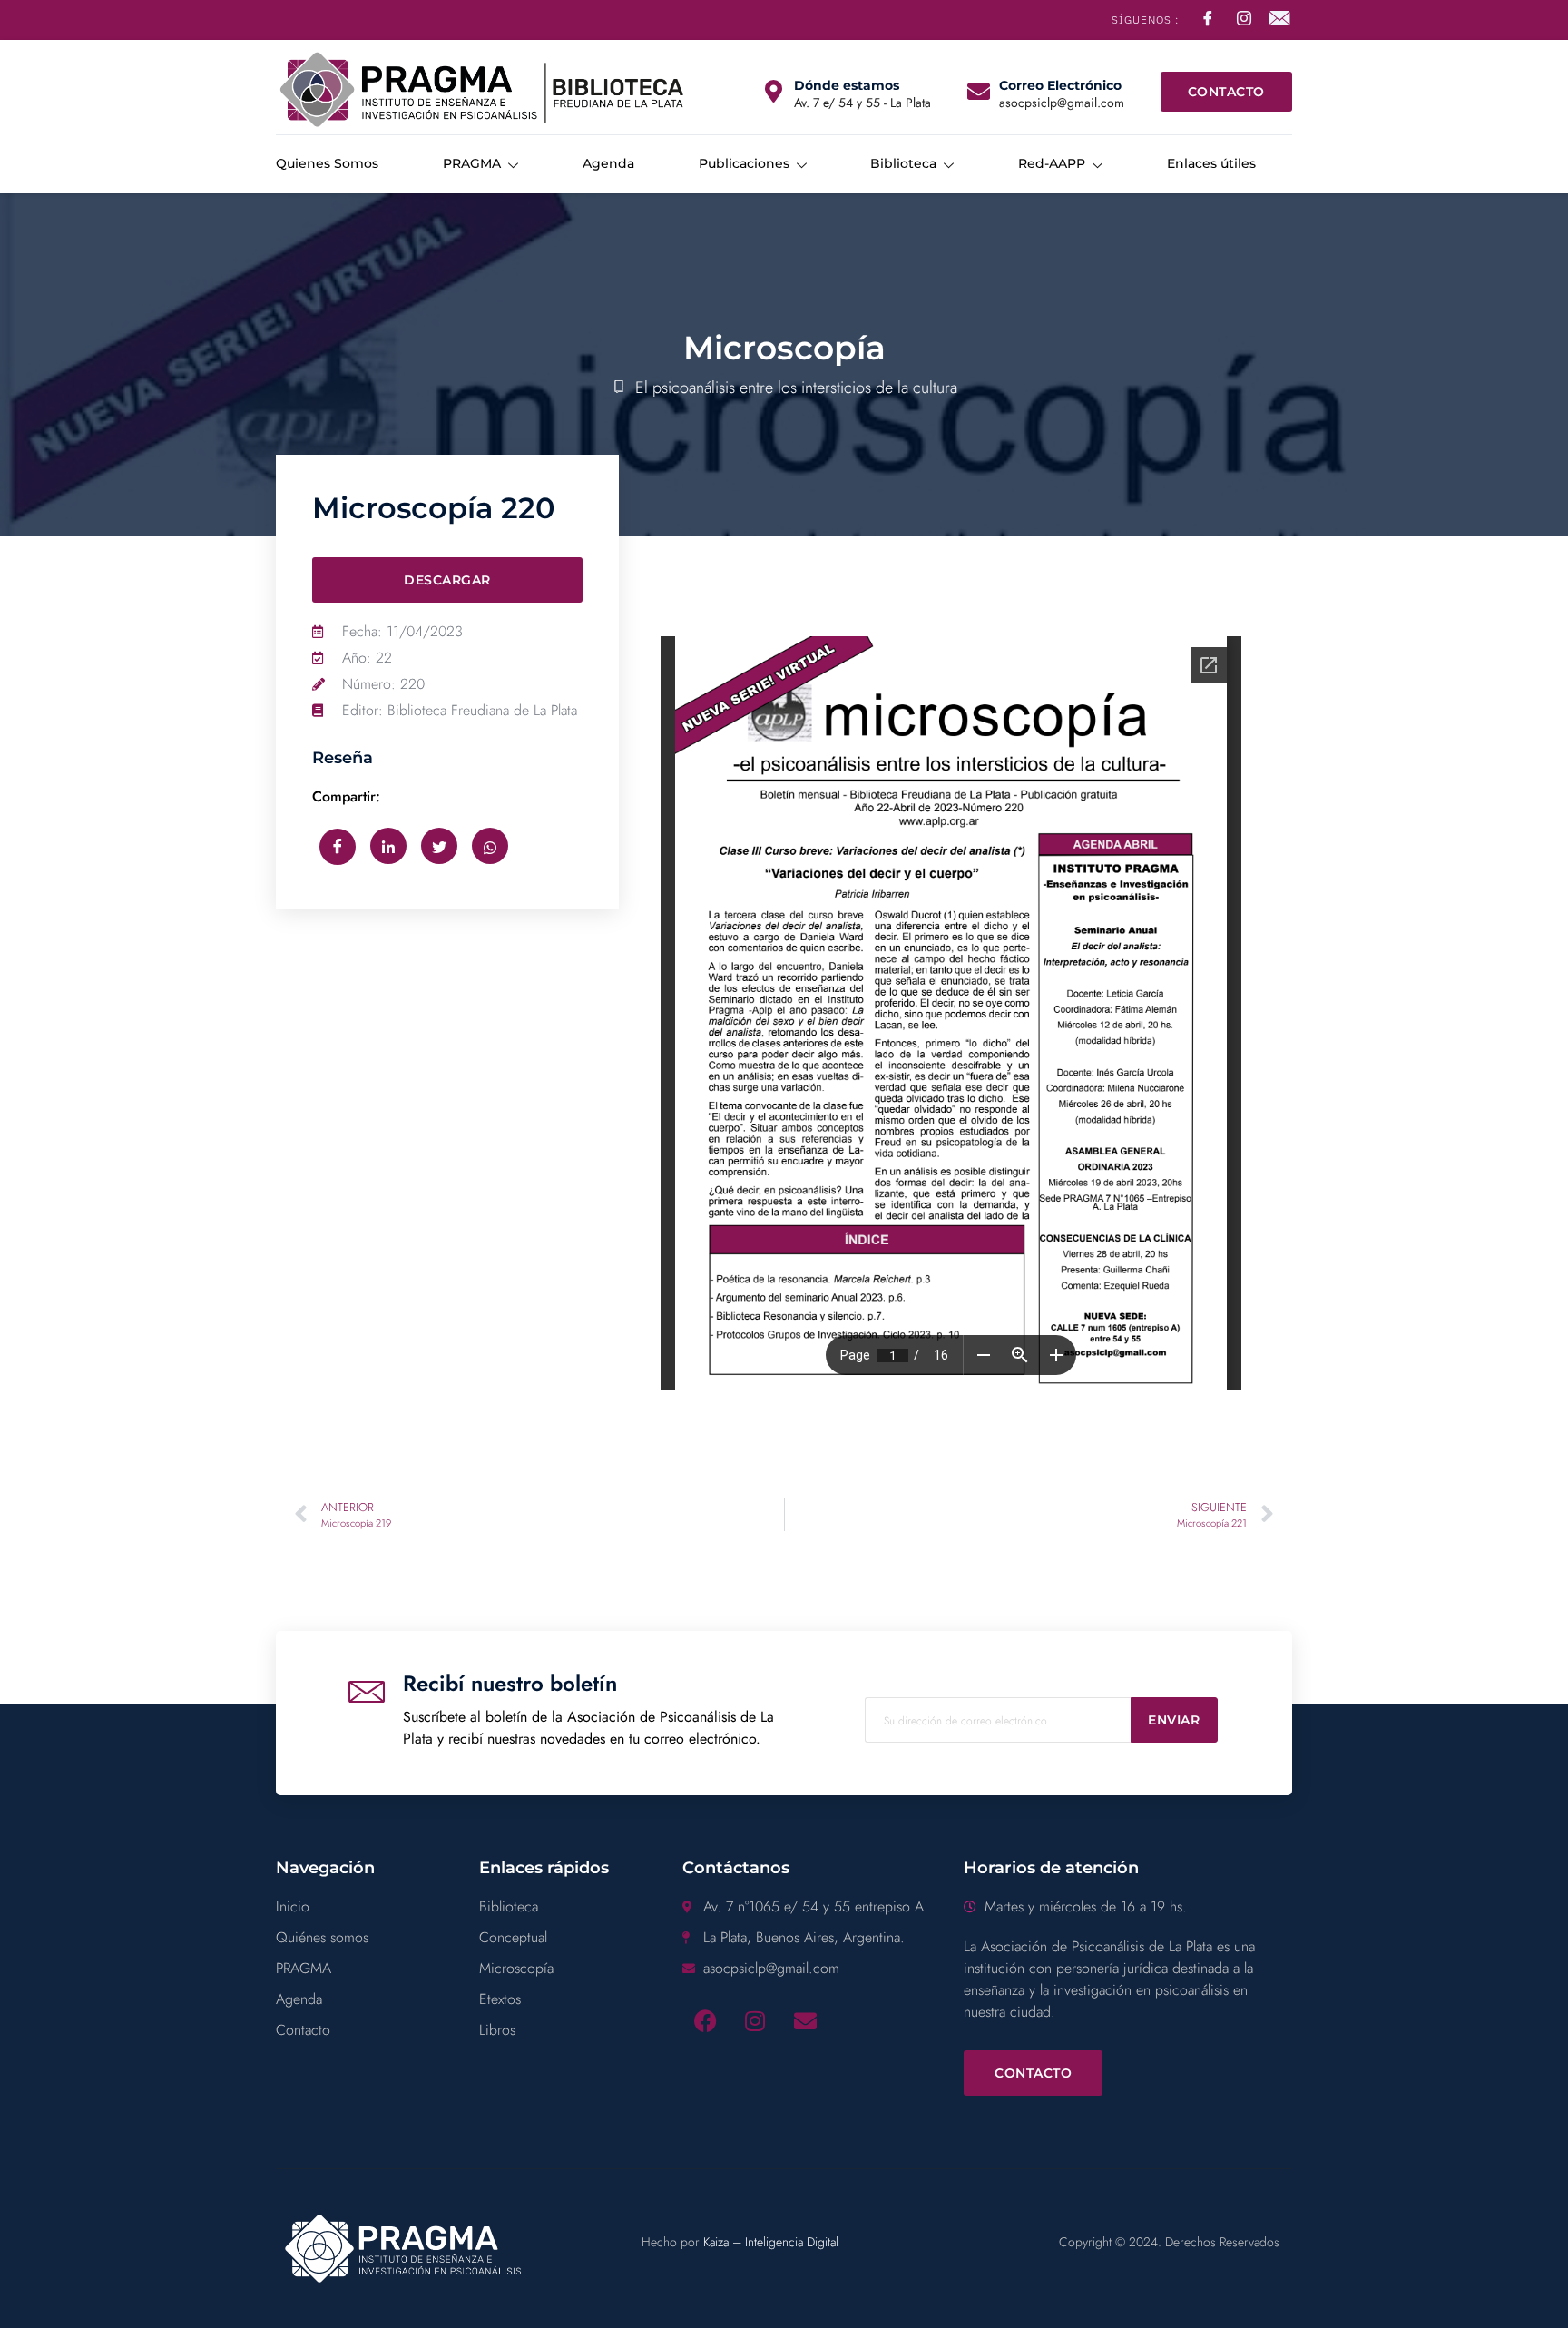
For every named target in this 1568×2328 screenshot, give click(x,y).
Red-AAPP (1052, 163)
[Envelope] (805, 2020)
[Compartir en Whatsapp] (490, 846)
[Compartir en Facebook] (338, 847)
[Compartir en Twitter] (439, 846)
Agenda (608, 163)
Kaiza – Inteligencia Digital (771, 2242)
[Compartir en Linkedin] (388, 846)
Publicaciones (744, 163)
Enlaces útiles (1211, 163)
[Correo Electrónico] (979, 91)
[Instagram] (755, 2020)
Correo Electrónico (1060, 85)
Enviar (1174, 1720)
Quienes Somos (327, 163)
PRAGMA (472, 163)
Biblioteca (903, 163)
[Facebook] (705, 2020)
